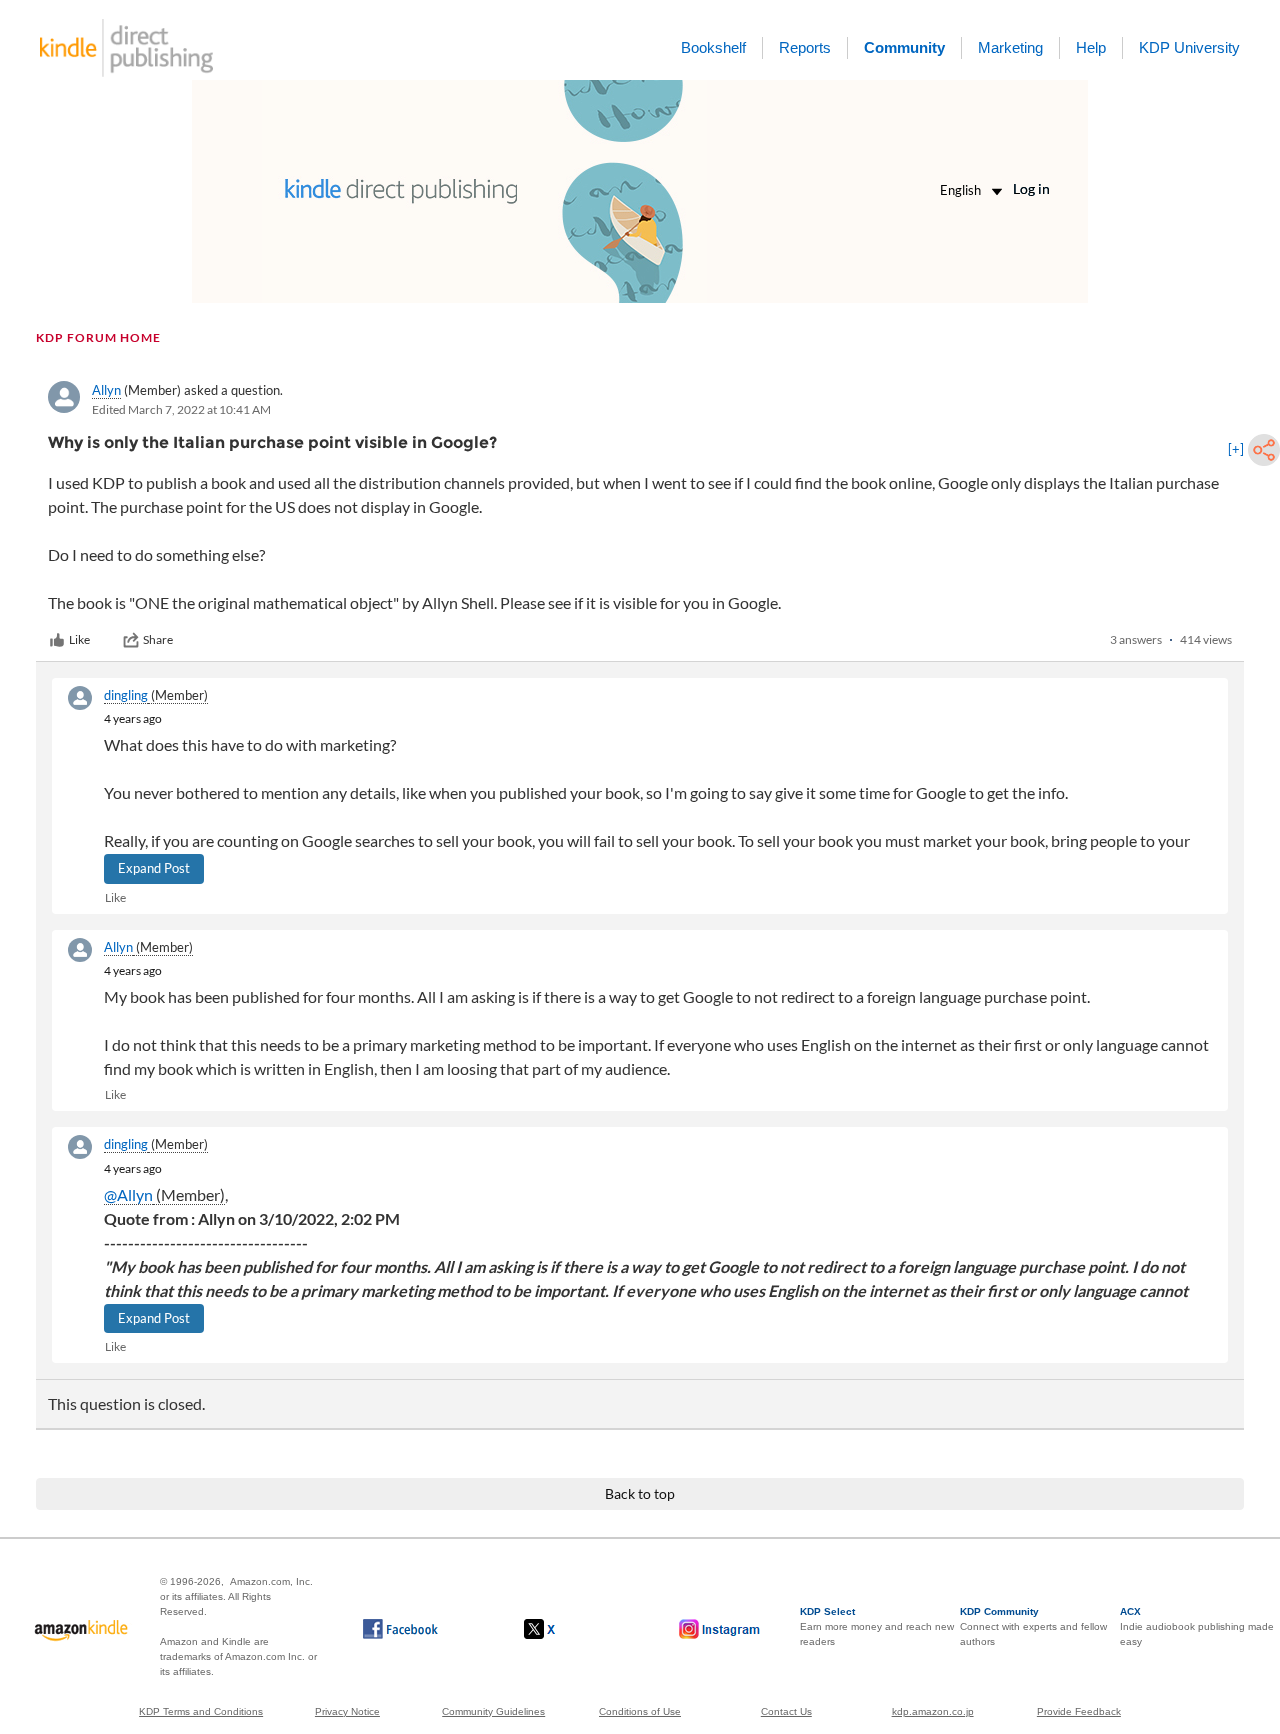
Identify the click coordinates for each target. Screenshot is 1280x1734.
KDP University (1189, 47)
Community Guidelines (493, 1711)
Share (158, 639)
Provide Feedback (1079, 1711)
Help (1091, 47)
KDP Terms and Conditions (201, 1711)
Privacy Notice (347, 1711)
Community (904, 47)
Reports (805, 47)
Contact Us (786, 1711)
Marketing (1010, 47)
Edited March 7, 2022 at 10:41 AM (181, 409)
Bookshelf (713, 47)
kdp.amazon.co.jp (933, 1711)
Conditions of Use (640, 1711)
